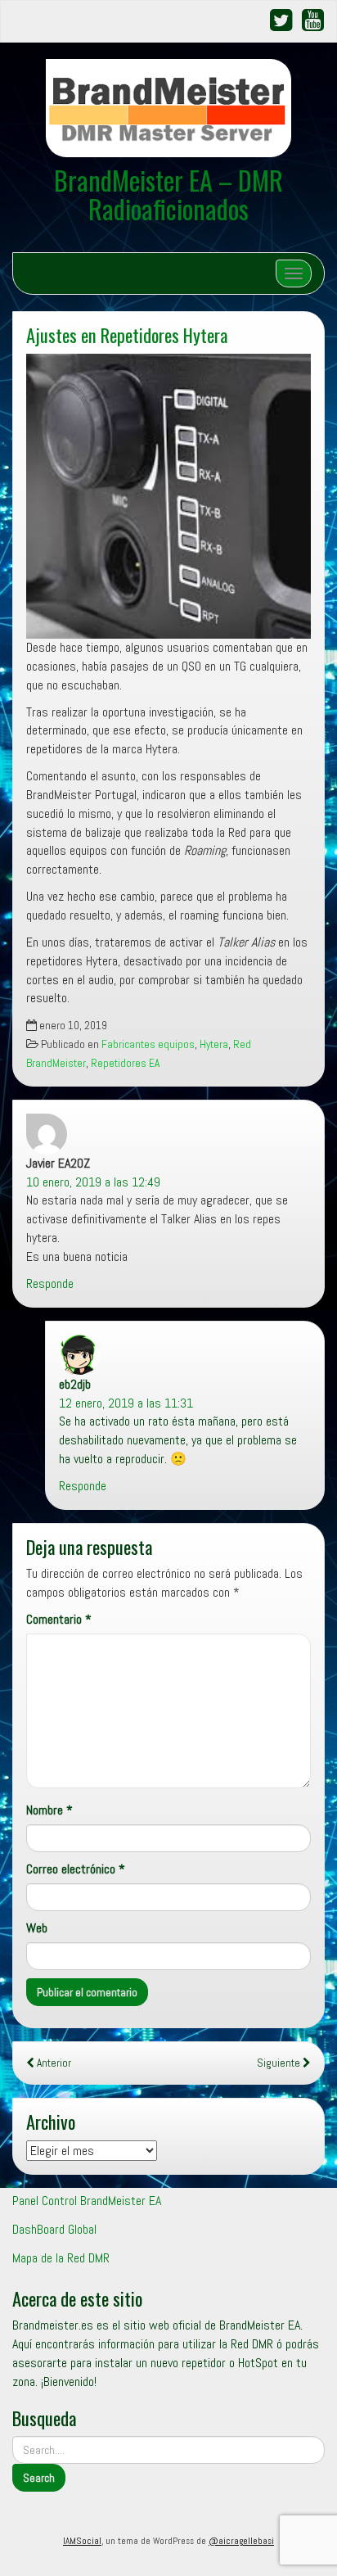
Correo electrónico (76, 1869)
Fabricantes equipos (148, 1044)
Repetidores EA (125, 1063)
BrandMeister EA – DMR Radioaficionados (168, 194)
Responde (50, 1283)
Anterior (53, 2063)
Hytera (214, 1044)
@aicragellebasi (241, 2541)
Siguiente (280, 2063)
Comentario (59, 1619)
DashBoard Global (54, 2229)
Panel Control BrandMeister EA (87, 2201)
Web (37, 1928)
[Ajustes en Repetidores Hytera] (168, 496)
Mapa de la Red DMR (61, 2258)
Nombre (49, 1810)
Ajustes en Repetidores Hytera (127, 334)
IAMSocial (82, 2541)
